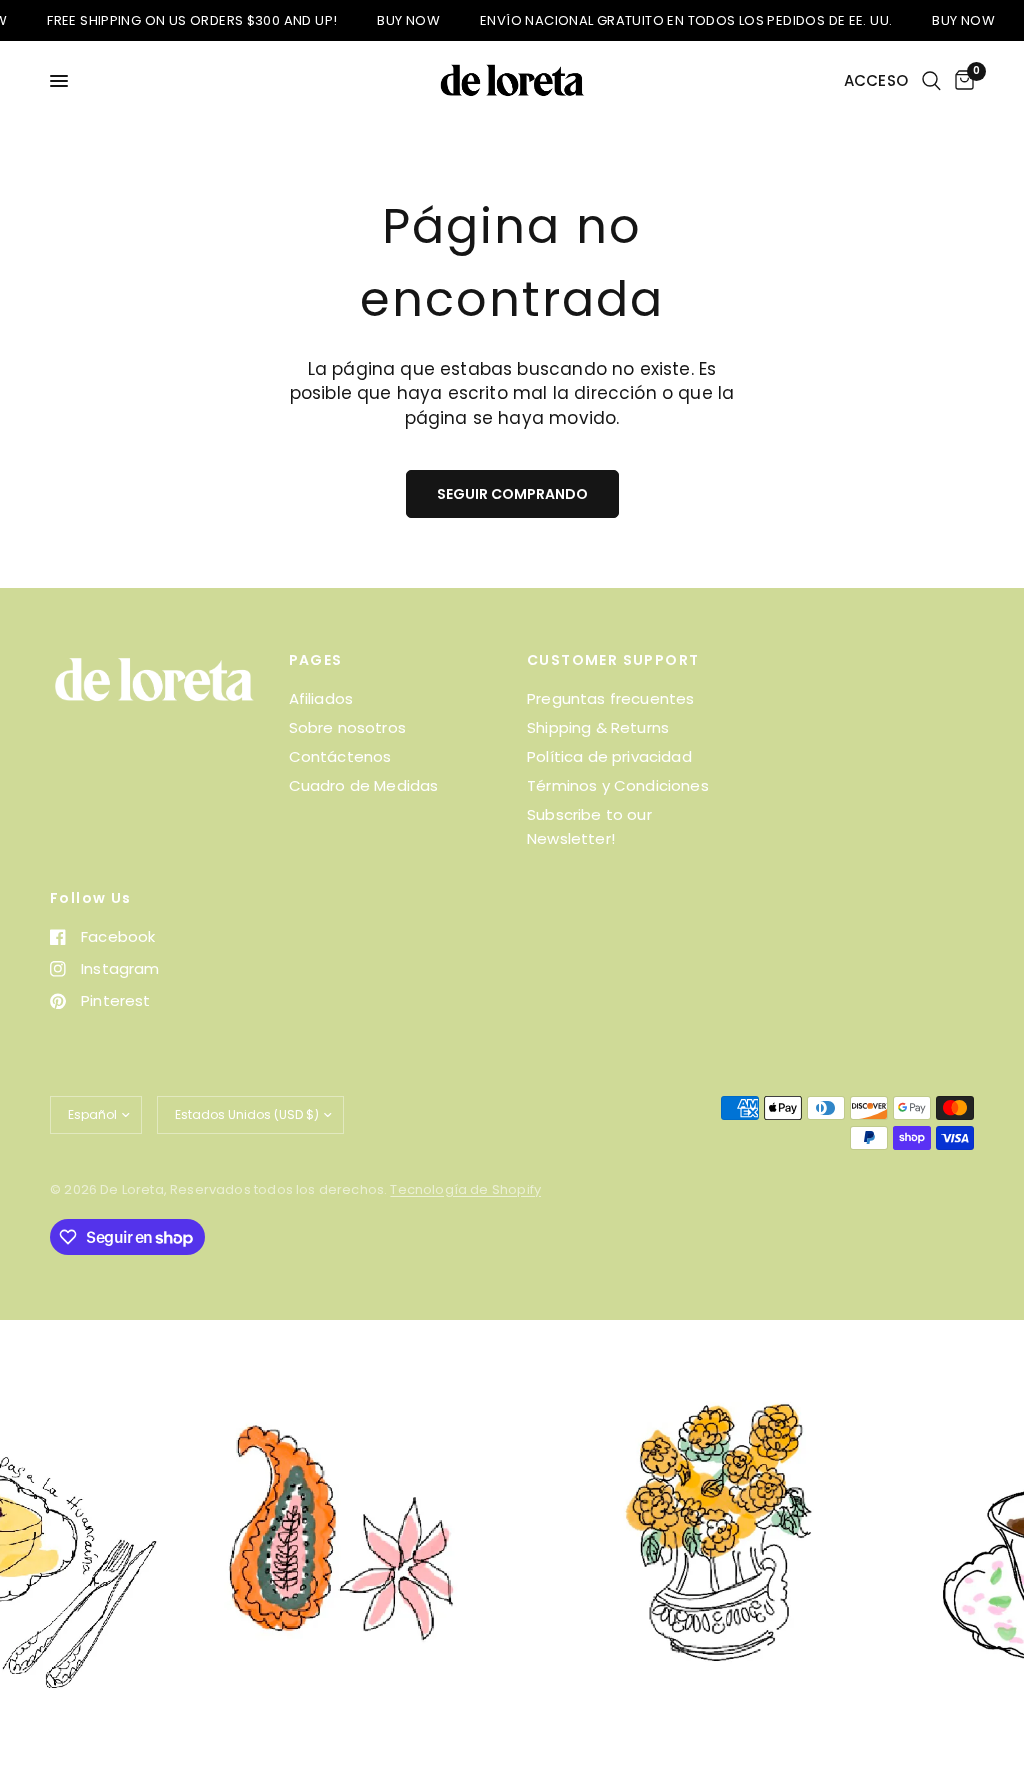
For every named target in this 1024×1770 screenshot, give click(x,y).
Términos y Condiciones (618, 785)
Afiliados (321, 698)
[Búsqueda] (931, 81)
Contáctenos (340, 756)
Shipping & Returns (598, 727)
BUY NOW (389, 20)
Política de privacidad (609, 756)
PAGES (316, 660)
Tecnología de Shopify (465, 1189)
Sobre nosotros (347, 727)
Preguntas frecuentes (610, 698)
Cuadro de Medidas (364, 785)
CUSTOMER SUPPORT (613, 660)
